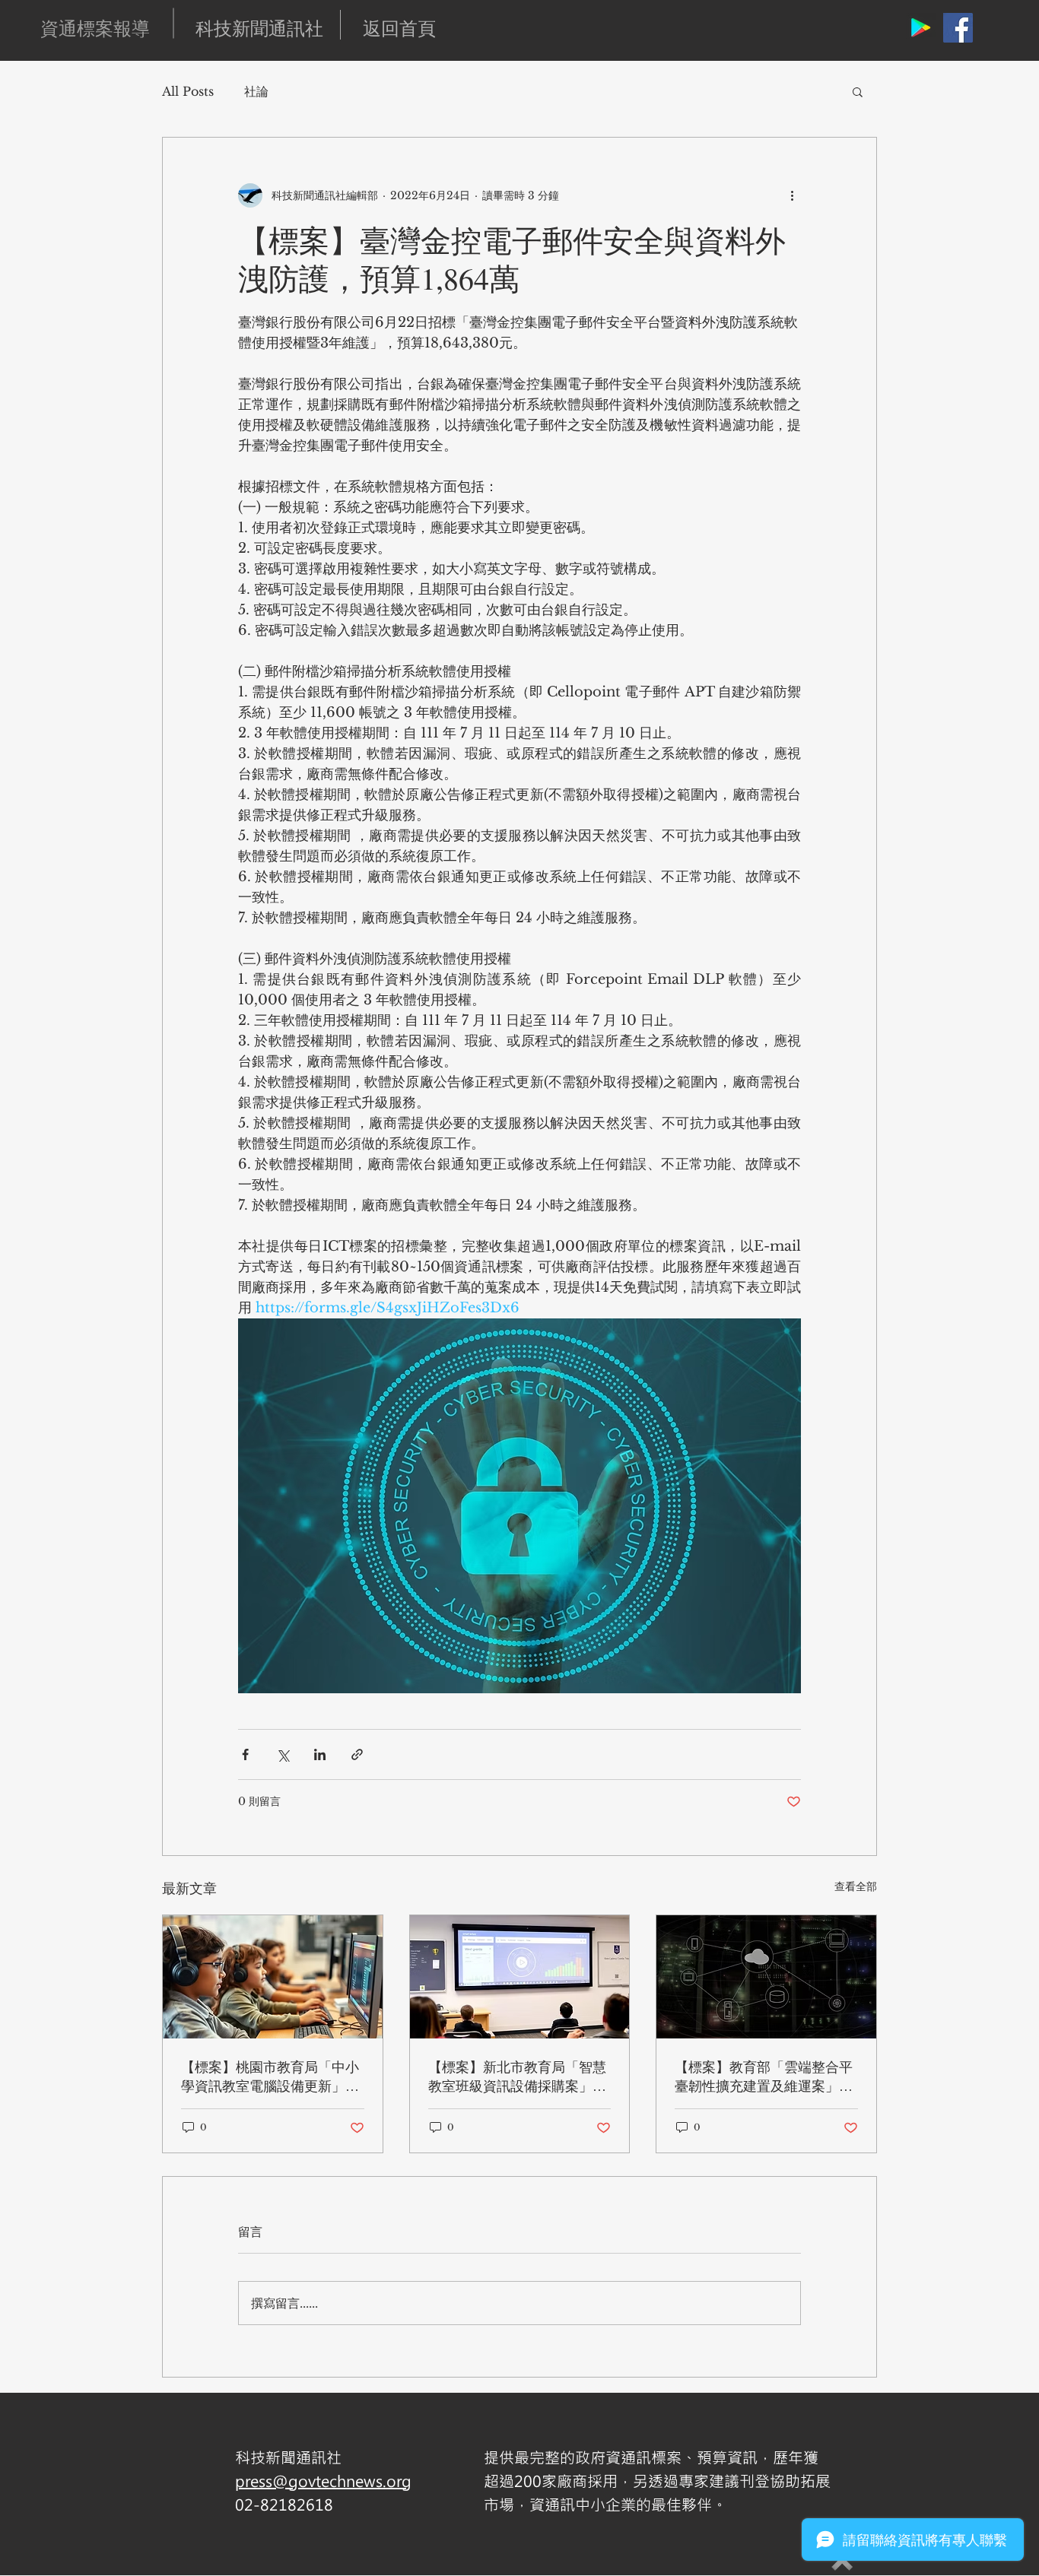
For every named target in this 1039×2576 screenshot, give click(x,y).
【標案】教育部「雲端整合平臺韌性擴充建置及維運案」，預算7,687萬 (764, 2076)
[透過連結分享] (357, 1754)
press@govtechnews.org (323, 2481)
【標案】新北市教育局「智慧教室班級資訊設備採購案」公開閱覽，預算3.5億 (517, 2076)
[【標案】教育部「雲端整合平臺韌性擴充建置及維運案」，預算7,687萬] (766, 1977)
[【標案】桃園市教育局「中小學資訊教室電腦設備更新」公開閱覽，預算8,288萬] (273, 1977)
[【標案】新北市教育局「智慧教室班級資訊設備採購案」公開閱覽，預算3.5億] (520, 1977)
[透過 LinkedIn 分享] (320, 1754)
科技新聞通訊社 (259, 28)
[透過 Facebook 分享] (245, 1754)
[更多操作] (792, 195)
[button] (858, 91)
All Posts (188, 91)
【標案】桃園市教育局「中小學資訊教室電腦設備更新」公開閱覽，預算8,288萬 (270, 2076)
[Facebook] (958, 28)
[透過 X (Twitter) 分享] (283, 1754)
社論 (256, 91)
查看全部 (856, 1886)
